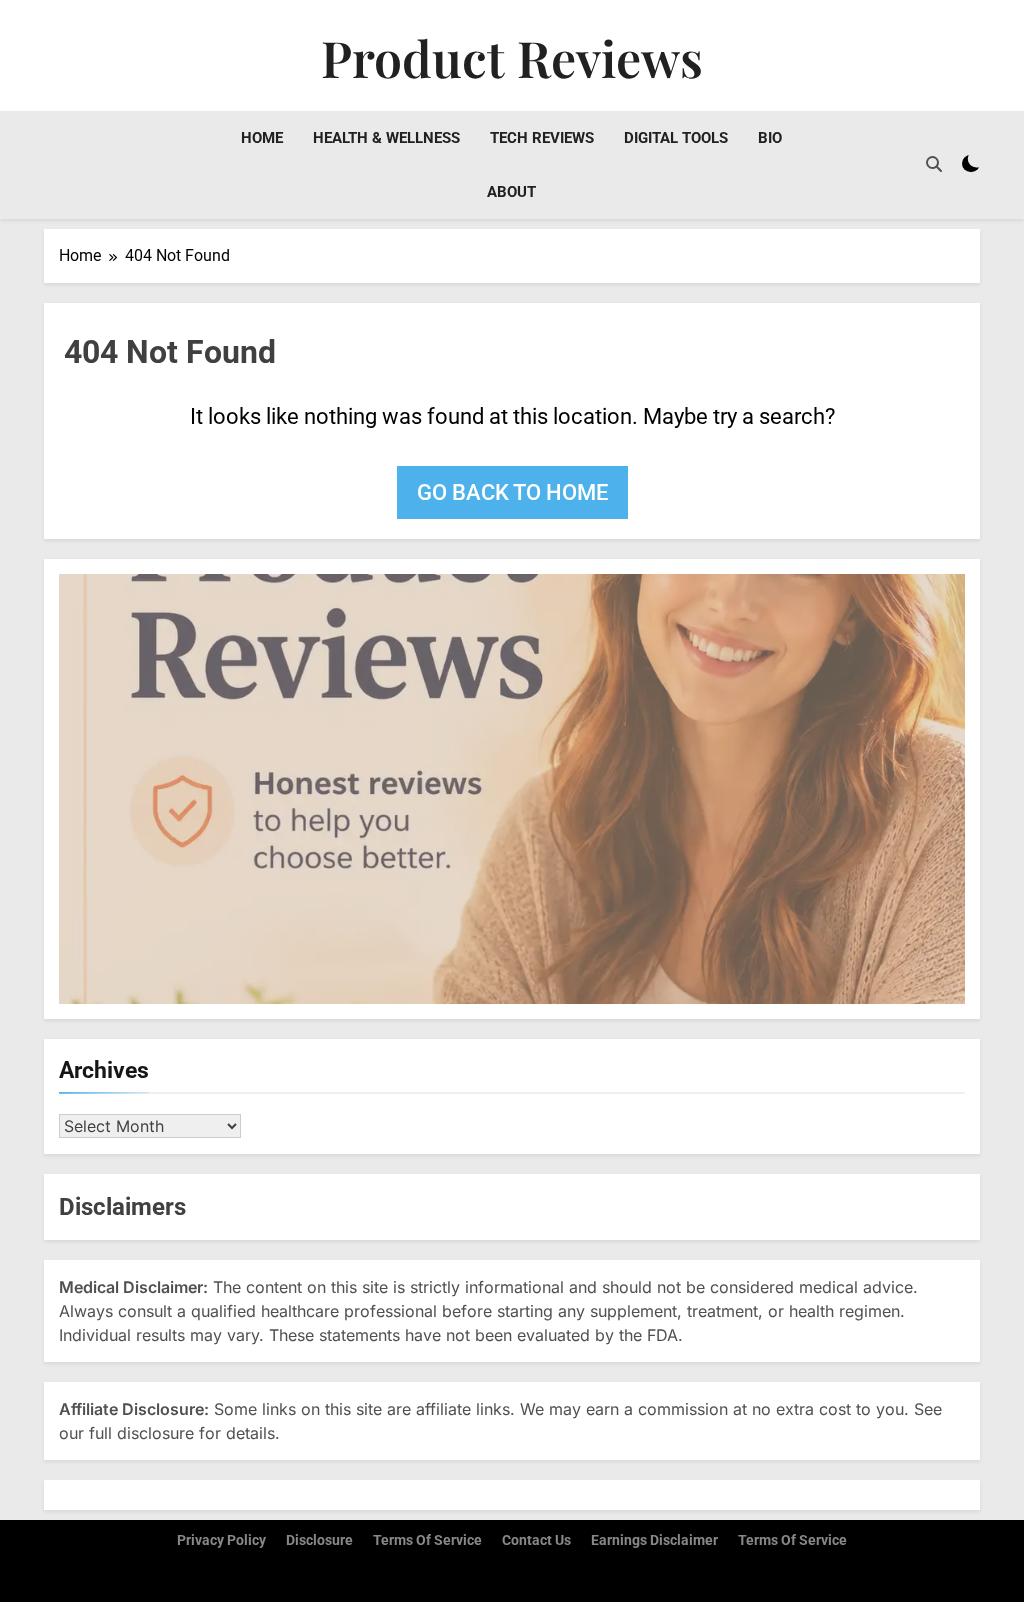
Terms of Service (427, 1540)
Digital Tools (676, 138)
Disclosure (319, 1540)
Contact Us (536, 1540)
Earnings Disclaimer (654, 1540)
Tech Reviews (542, 138)
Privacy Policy (221, 1540)
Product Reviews (512, 57)
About (511, 192)
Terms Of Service (792, 1540)
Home (262, 138)
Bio (770, 138)
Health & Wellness (386, 138)
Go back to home (512, 492)
